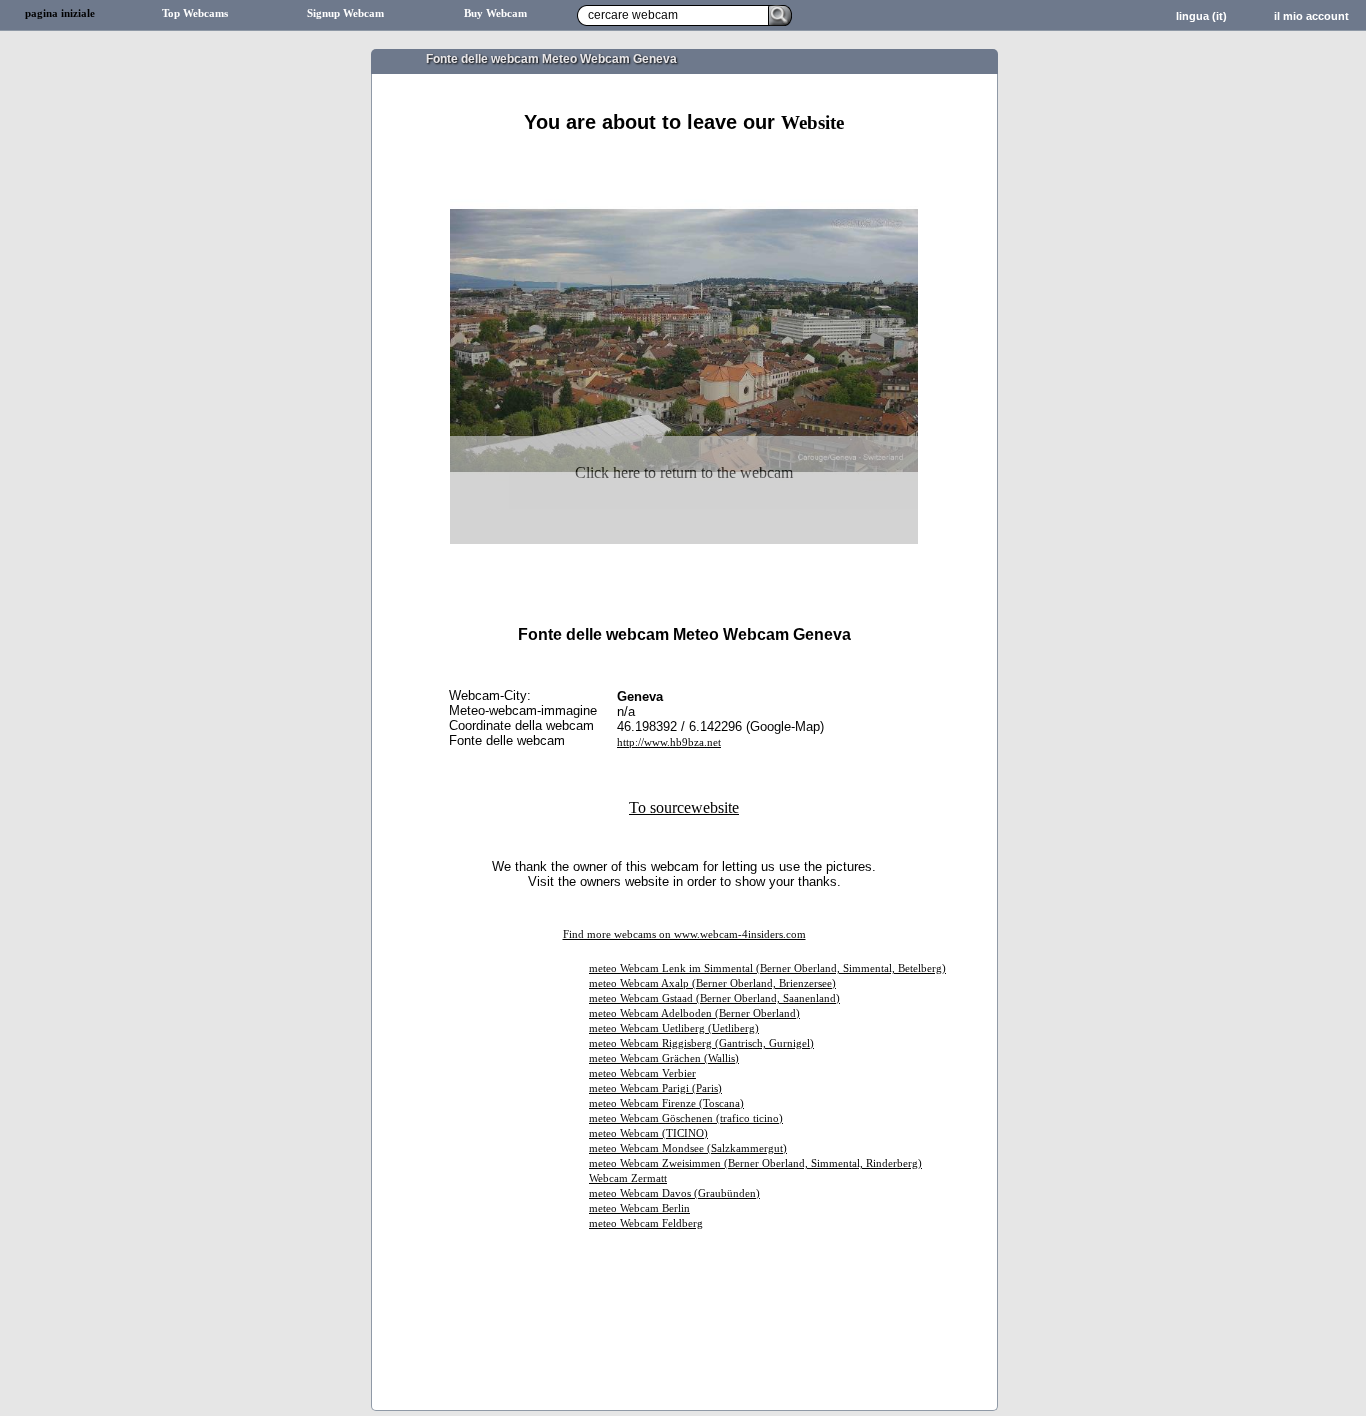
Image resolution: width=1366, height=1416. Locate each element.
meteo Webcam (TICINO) (648, 1133)
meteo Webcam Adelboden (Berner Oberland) (694, 1013)
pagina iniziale (60, 13)
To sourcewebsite (684, 807)
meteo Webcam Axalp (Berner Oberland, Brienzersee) (712, 983)
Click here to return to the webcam (684, 472)
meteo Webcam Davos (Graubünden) (674, 1193)
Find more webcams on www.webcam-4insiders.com (684, 934)
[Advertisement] (684, 157)
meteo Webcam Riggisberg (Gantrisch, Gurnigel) (701, 1043)
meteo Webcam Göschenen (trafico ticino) (686, 1118)
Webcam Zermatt (628, 1178)
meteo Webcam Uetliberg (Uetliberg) (674, 1028)
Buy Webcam (495, 13)
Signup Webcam (345, 13)
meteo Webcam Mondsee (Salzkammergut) (688, 1148)
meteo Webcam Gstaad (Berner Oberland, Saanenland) (714, 998)
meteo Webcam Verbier (642, 1073)
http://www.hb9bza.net (669, 742)
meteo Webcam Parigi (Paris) (655, 1088)
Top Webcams (195, 13)
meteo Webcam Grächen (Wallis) (664, 1058)
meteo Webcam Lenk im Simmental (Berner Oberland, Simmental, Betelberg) (767, 968)
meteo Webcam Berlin (639, 1208)
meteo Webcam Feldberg (646, 1223)
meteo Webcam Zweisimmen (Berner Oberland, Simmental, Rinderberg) (755, 1163)
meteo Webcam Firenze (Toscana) (666, 1103)
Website (812, 122)
